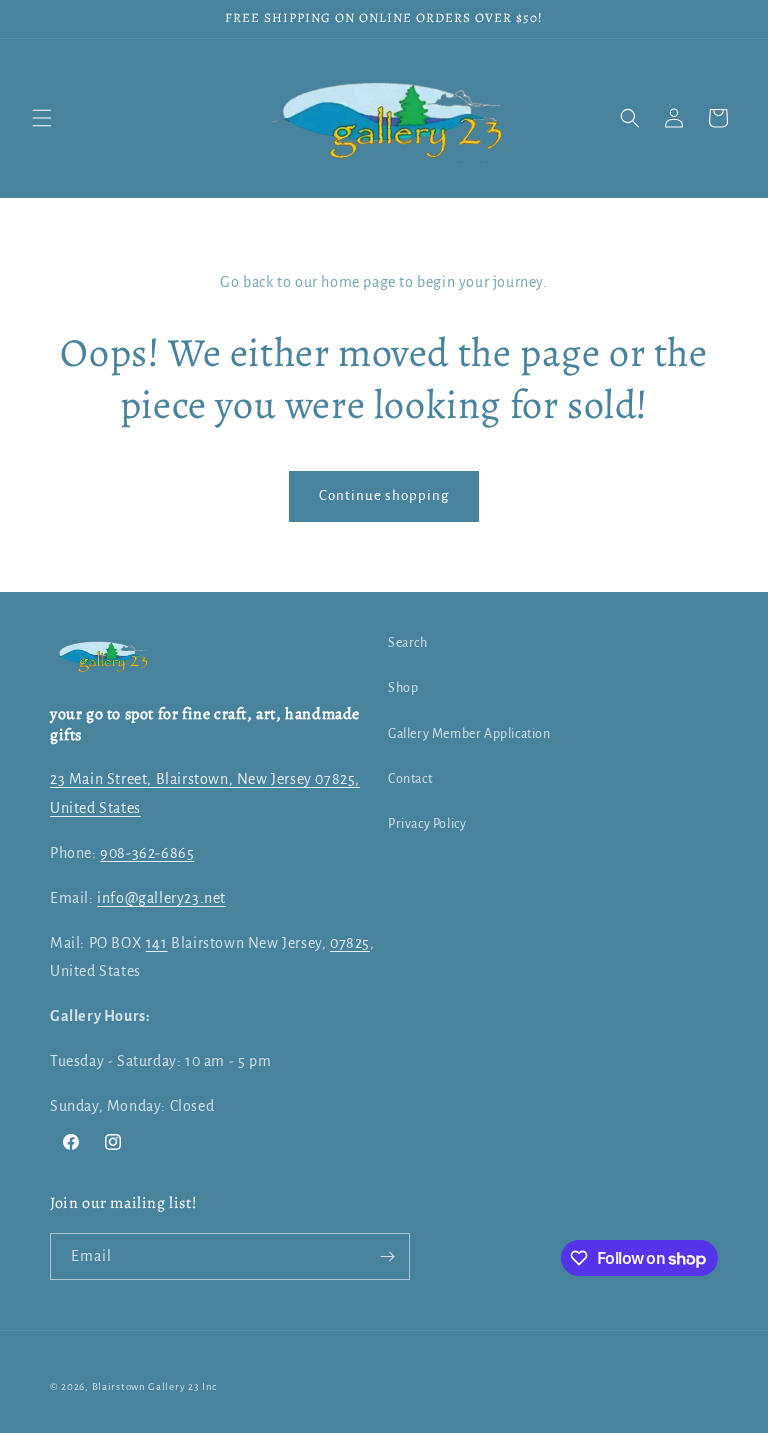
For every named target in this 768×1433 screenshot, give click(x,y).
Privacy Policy (427, 824)
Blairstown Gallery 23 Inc (155, 1386)
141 (157, 943)
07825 (350, 943)
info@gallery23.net (161, 898)
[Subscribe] (387, 1256)
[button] (42, 118)
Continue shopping (384, 495)
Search (408, 643)
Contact (410, 779)
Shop (403, 688)
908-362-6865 (147, 853)
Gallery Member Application (469, 734)
